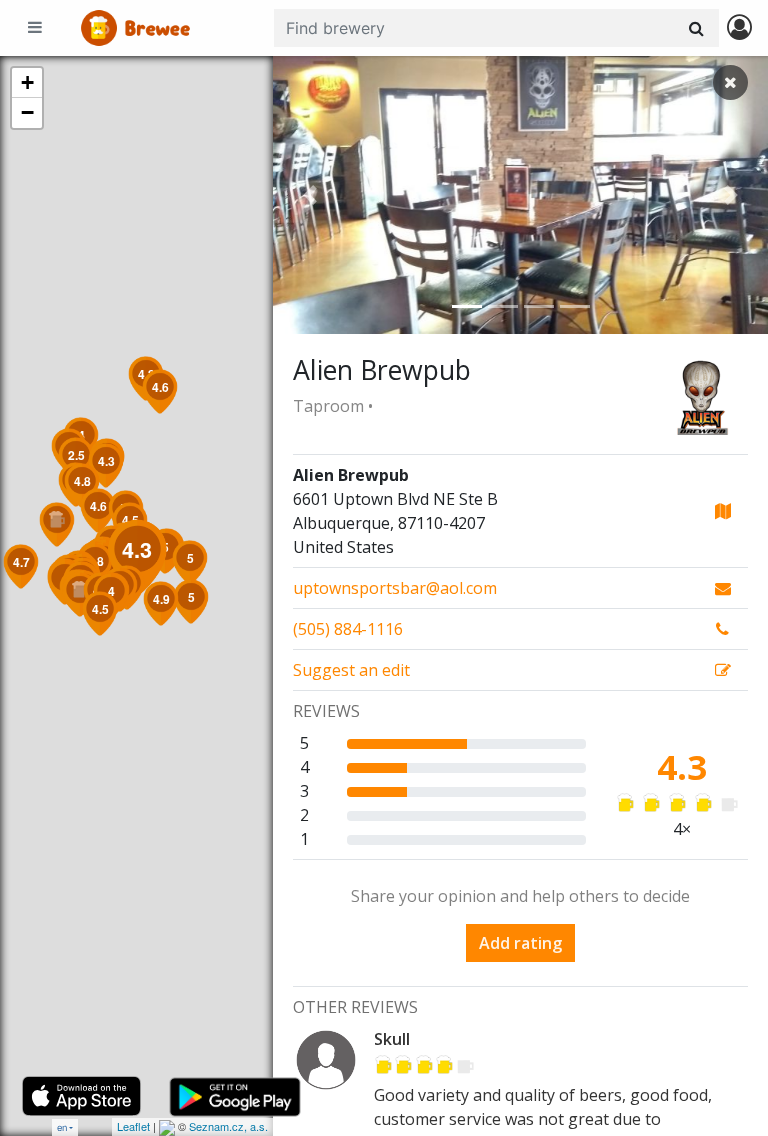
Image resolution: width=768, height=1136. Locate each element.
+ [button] (27, 82)
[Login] (739, 28)
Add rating (520, 943)
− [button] (27, 112)
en (62, 1127)
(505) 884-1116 (348, 629)
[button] (310, 195)
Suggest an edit (351, 670)
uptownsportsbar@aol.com (395, 588)
